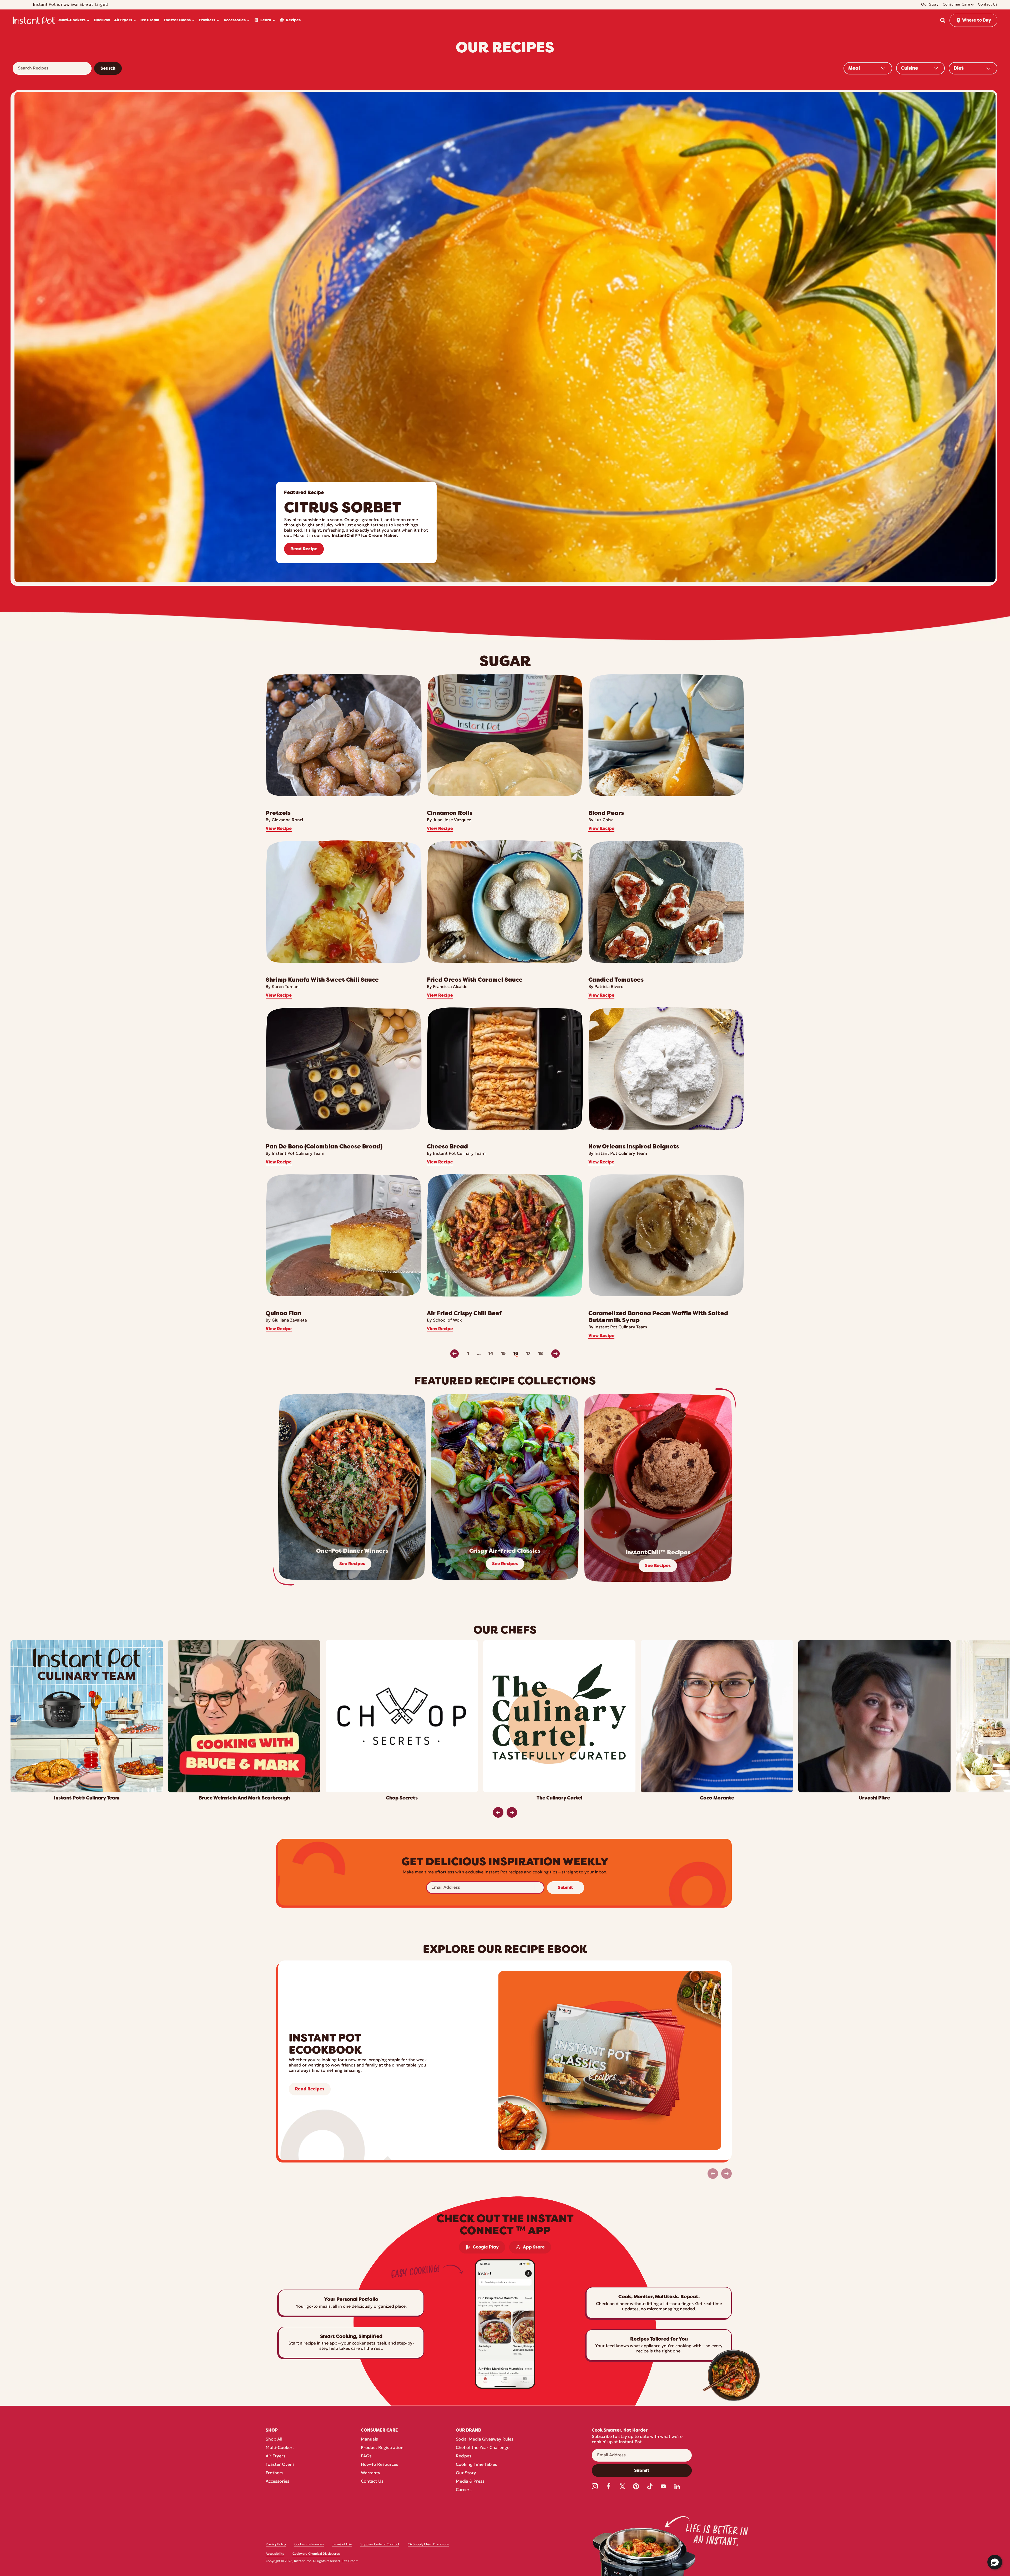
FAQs (366, 2456)
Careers (464, 2490)
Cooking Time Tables (476, 2465)
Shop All (274, 2439)
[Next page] (555, 1354)
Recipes (464, 2456)
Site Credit (350, 2561)
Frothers (274, 2473)
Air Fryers (276, 2456)
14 (491, 1354)
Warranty (371, 2473)
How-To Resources (380, 2465)
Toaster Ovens (280, 2465)
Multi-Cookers (280, 2448)
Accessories (277, 2482)
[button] (943, 20)
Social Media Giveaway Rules (485, 2439)
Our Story (466, 2473)
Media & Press (470, 2482)
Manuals (369, 2439)
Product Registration (382, 2448)
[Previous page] (454, 1354)
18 (541, 1354)
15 (503, 1354)
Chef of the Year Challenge (483, 2448)
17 (528, 1354)
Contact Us (372, 2482)
